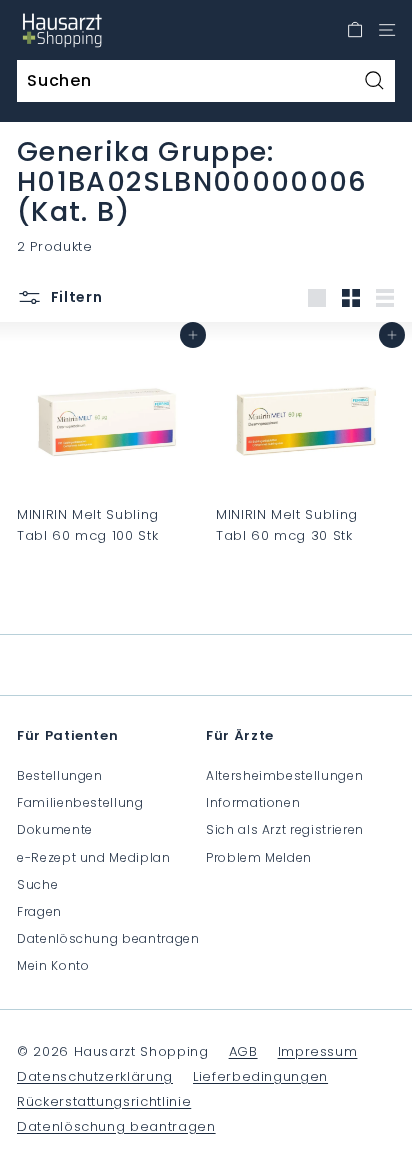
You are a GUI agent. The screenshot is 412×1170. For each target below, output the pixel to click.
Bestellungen (60, 775)
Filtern (75, 297)
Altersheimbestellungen (284, 775)
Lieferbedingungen (260, 1076)
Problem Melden (259, 857)
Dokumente (55, 829)
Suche (37, 884)
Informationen (253, 802)
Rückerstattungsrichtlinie (104, 1101)
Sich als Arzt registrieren (285, 829)
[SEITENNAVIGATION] (387, 30)
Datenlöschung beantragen (108, 938)
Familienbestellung (80, 802)
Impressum (318, 1051)
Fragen (39, 911)
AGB (243, 1051)
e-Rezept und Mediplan (94, 857)
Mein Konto (53, 965)
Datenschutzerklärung (95, 1076)
